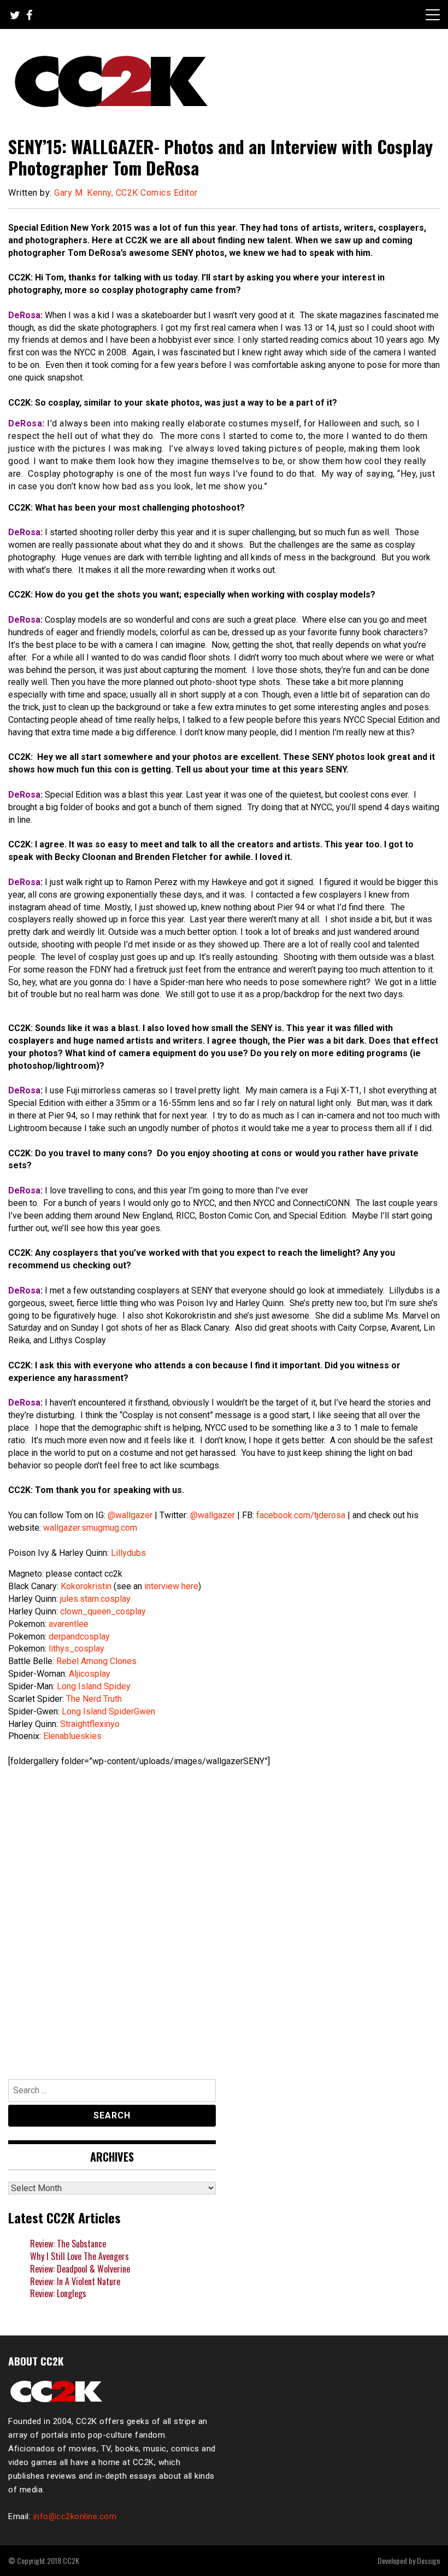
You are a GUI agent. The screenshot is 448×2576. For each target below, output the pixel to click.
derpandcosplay (79, 1637)
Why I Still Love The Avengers (79, 2256)
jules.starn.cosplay (95, 1599)
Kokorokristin (86, 1586)
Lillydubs (128, 1553)
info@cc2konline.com (75, 2516)
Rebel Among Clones (96, 1661)
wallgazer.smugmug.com (90, 1528)
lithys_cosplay (76, 1649)
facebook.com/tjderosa (301, 1515)
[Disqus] (224, 1918)
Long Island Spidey (94, 1686)
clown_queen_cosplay (103, 1611)
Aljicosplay (90, 1674)
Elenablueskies (72, 1736)
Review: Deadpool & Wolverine (80, 2269)
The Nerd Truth (94, 1699)
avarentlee (69, 1624)
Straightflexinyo (90, 1724)
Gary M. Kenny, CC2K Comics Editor (126, 193)
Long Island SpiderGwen (108, 1711)
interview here (171, 1586)
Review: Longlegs (58, 2293)
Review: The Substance (68, 2244)
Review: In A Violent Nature (75, 2281)
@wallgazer (130, 1515)
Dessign (428, 2560)
